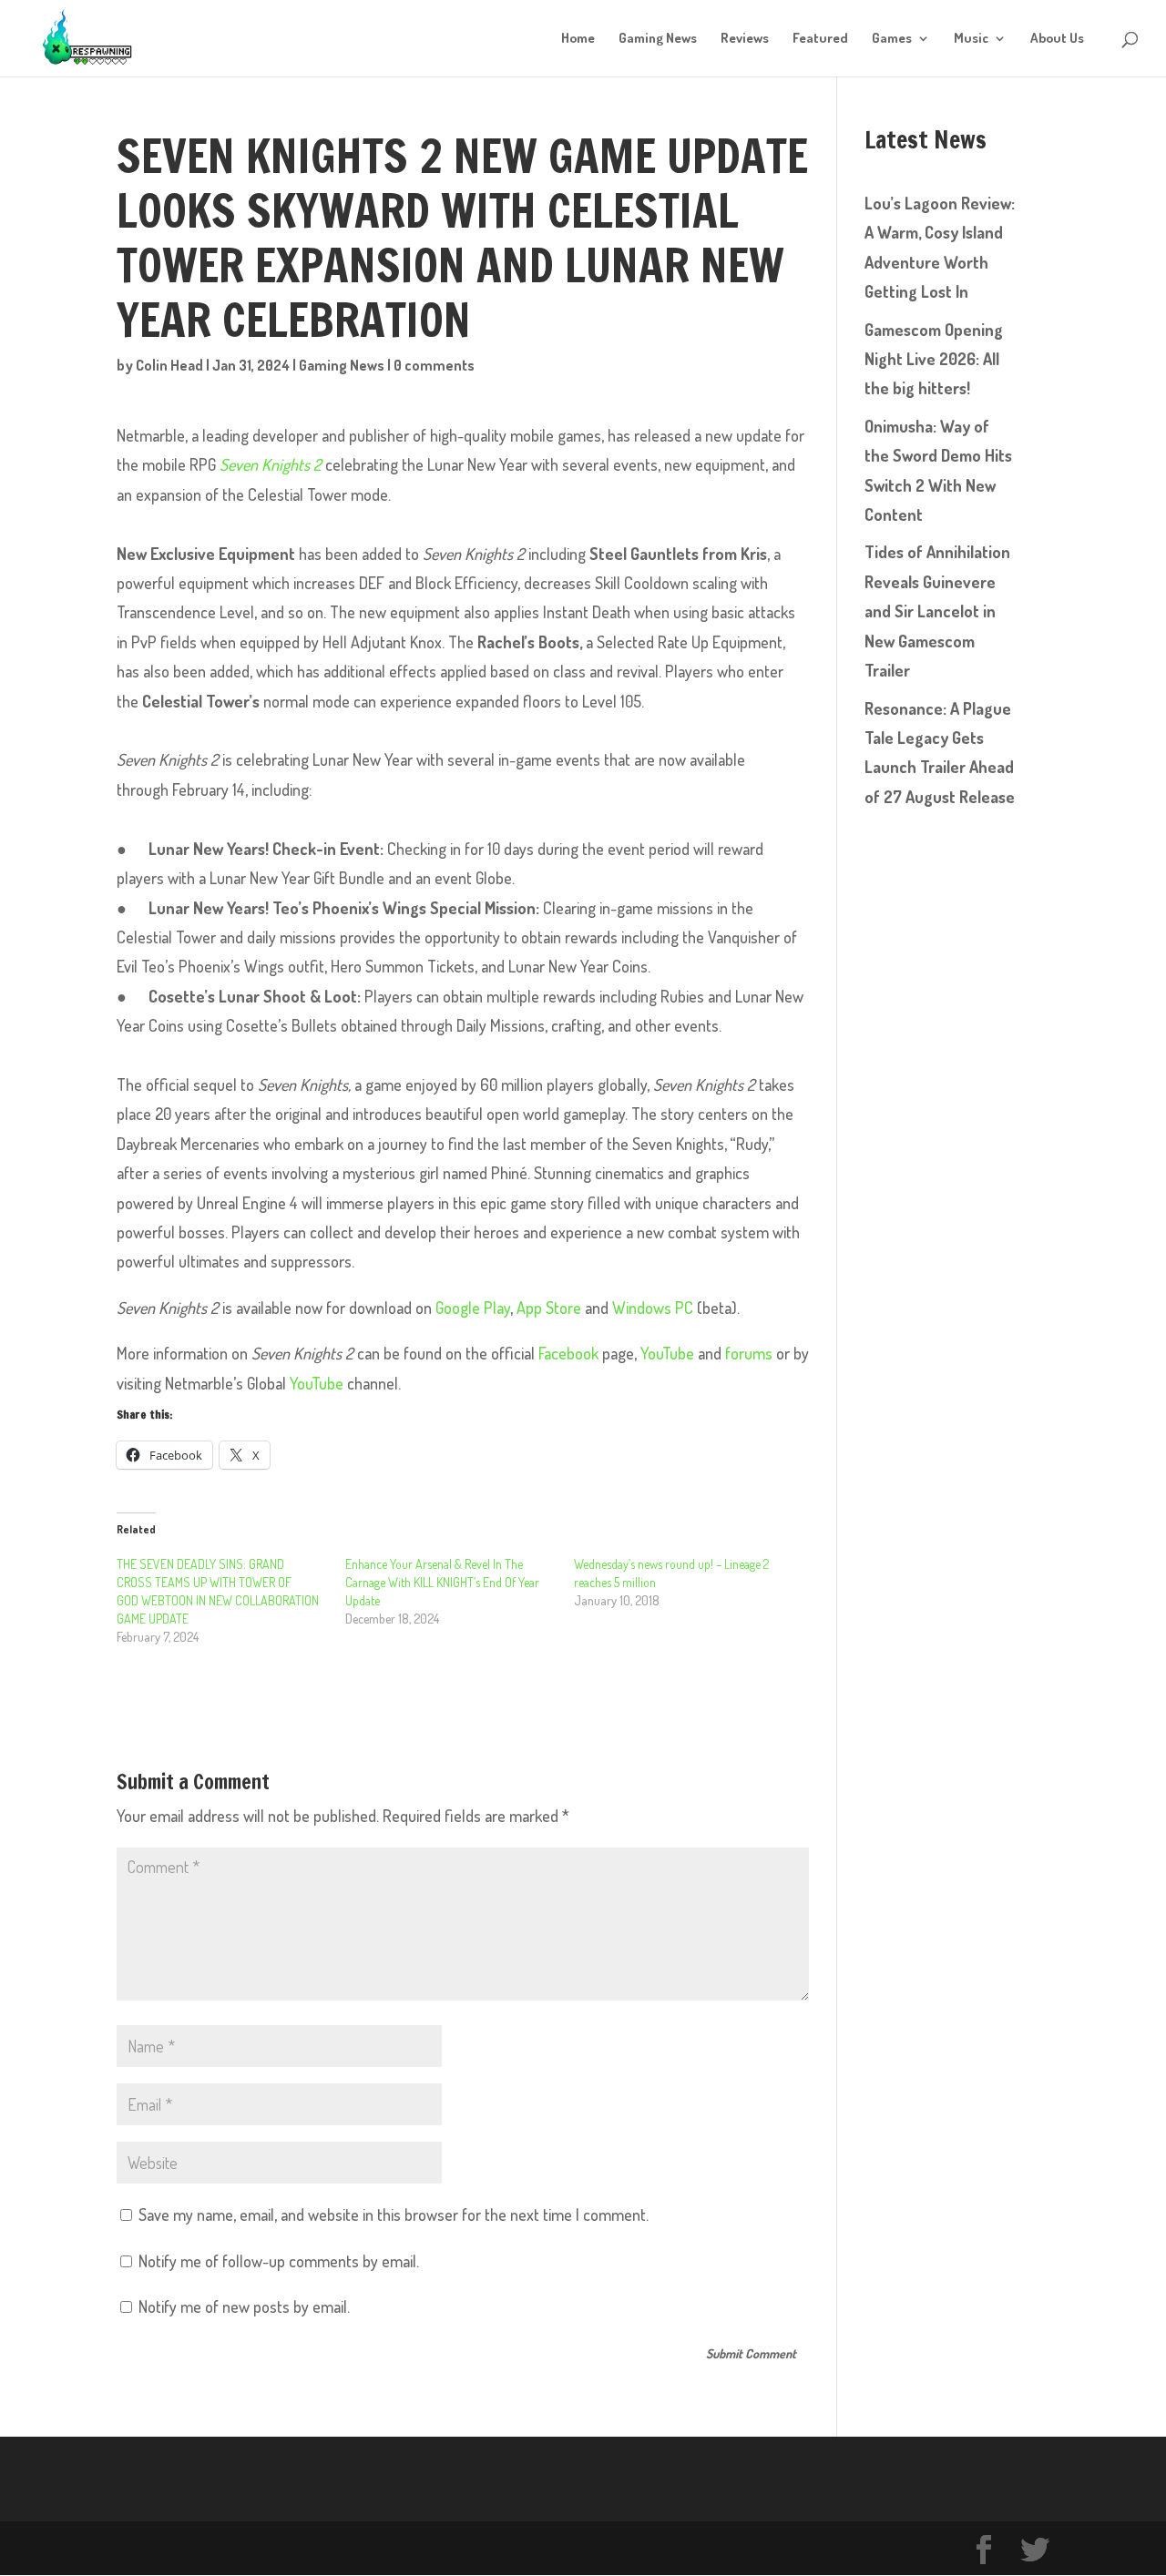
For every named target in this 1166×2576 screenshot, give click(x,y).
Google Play (473, 1308)
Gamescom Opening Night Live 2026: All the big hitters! (934, 359)
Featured (820, 39)
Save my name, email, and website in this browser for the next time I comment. (394, 2215)
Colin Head (169, 365)
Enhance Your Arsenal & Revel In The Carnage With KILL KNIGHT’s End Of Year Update (442, 1582)
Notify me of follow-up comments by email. (279, 2261)
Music (971, 39)
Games (892, 39)
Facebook (568, 1353)
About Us (1057, 39)
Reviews (745, 39)
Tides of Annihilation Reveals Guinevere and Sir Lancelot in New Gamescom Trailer (937, 611)
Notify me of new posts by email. (244, 2306)
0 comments (434, 365)
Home (578, 39)
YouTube (667, 1353)
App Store (549, 1308)
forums (749, 1353)
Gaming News (658, 39)
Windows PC (653, 1308)
